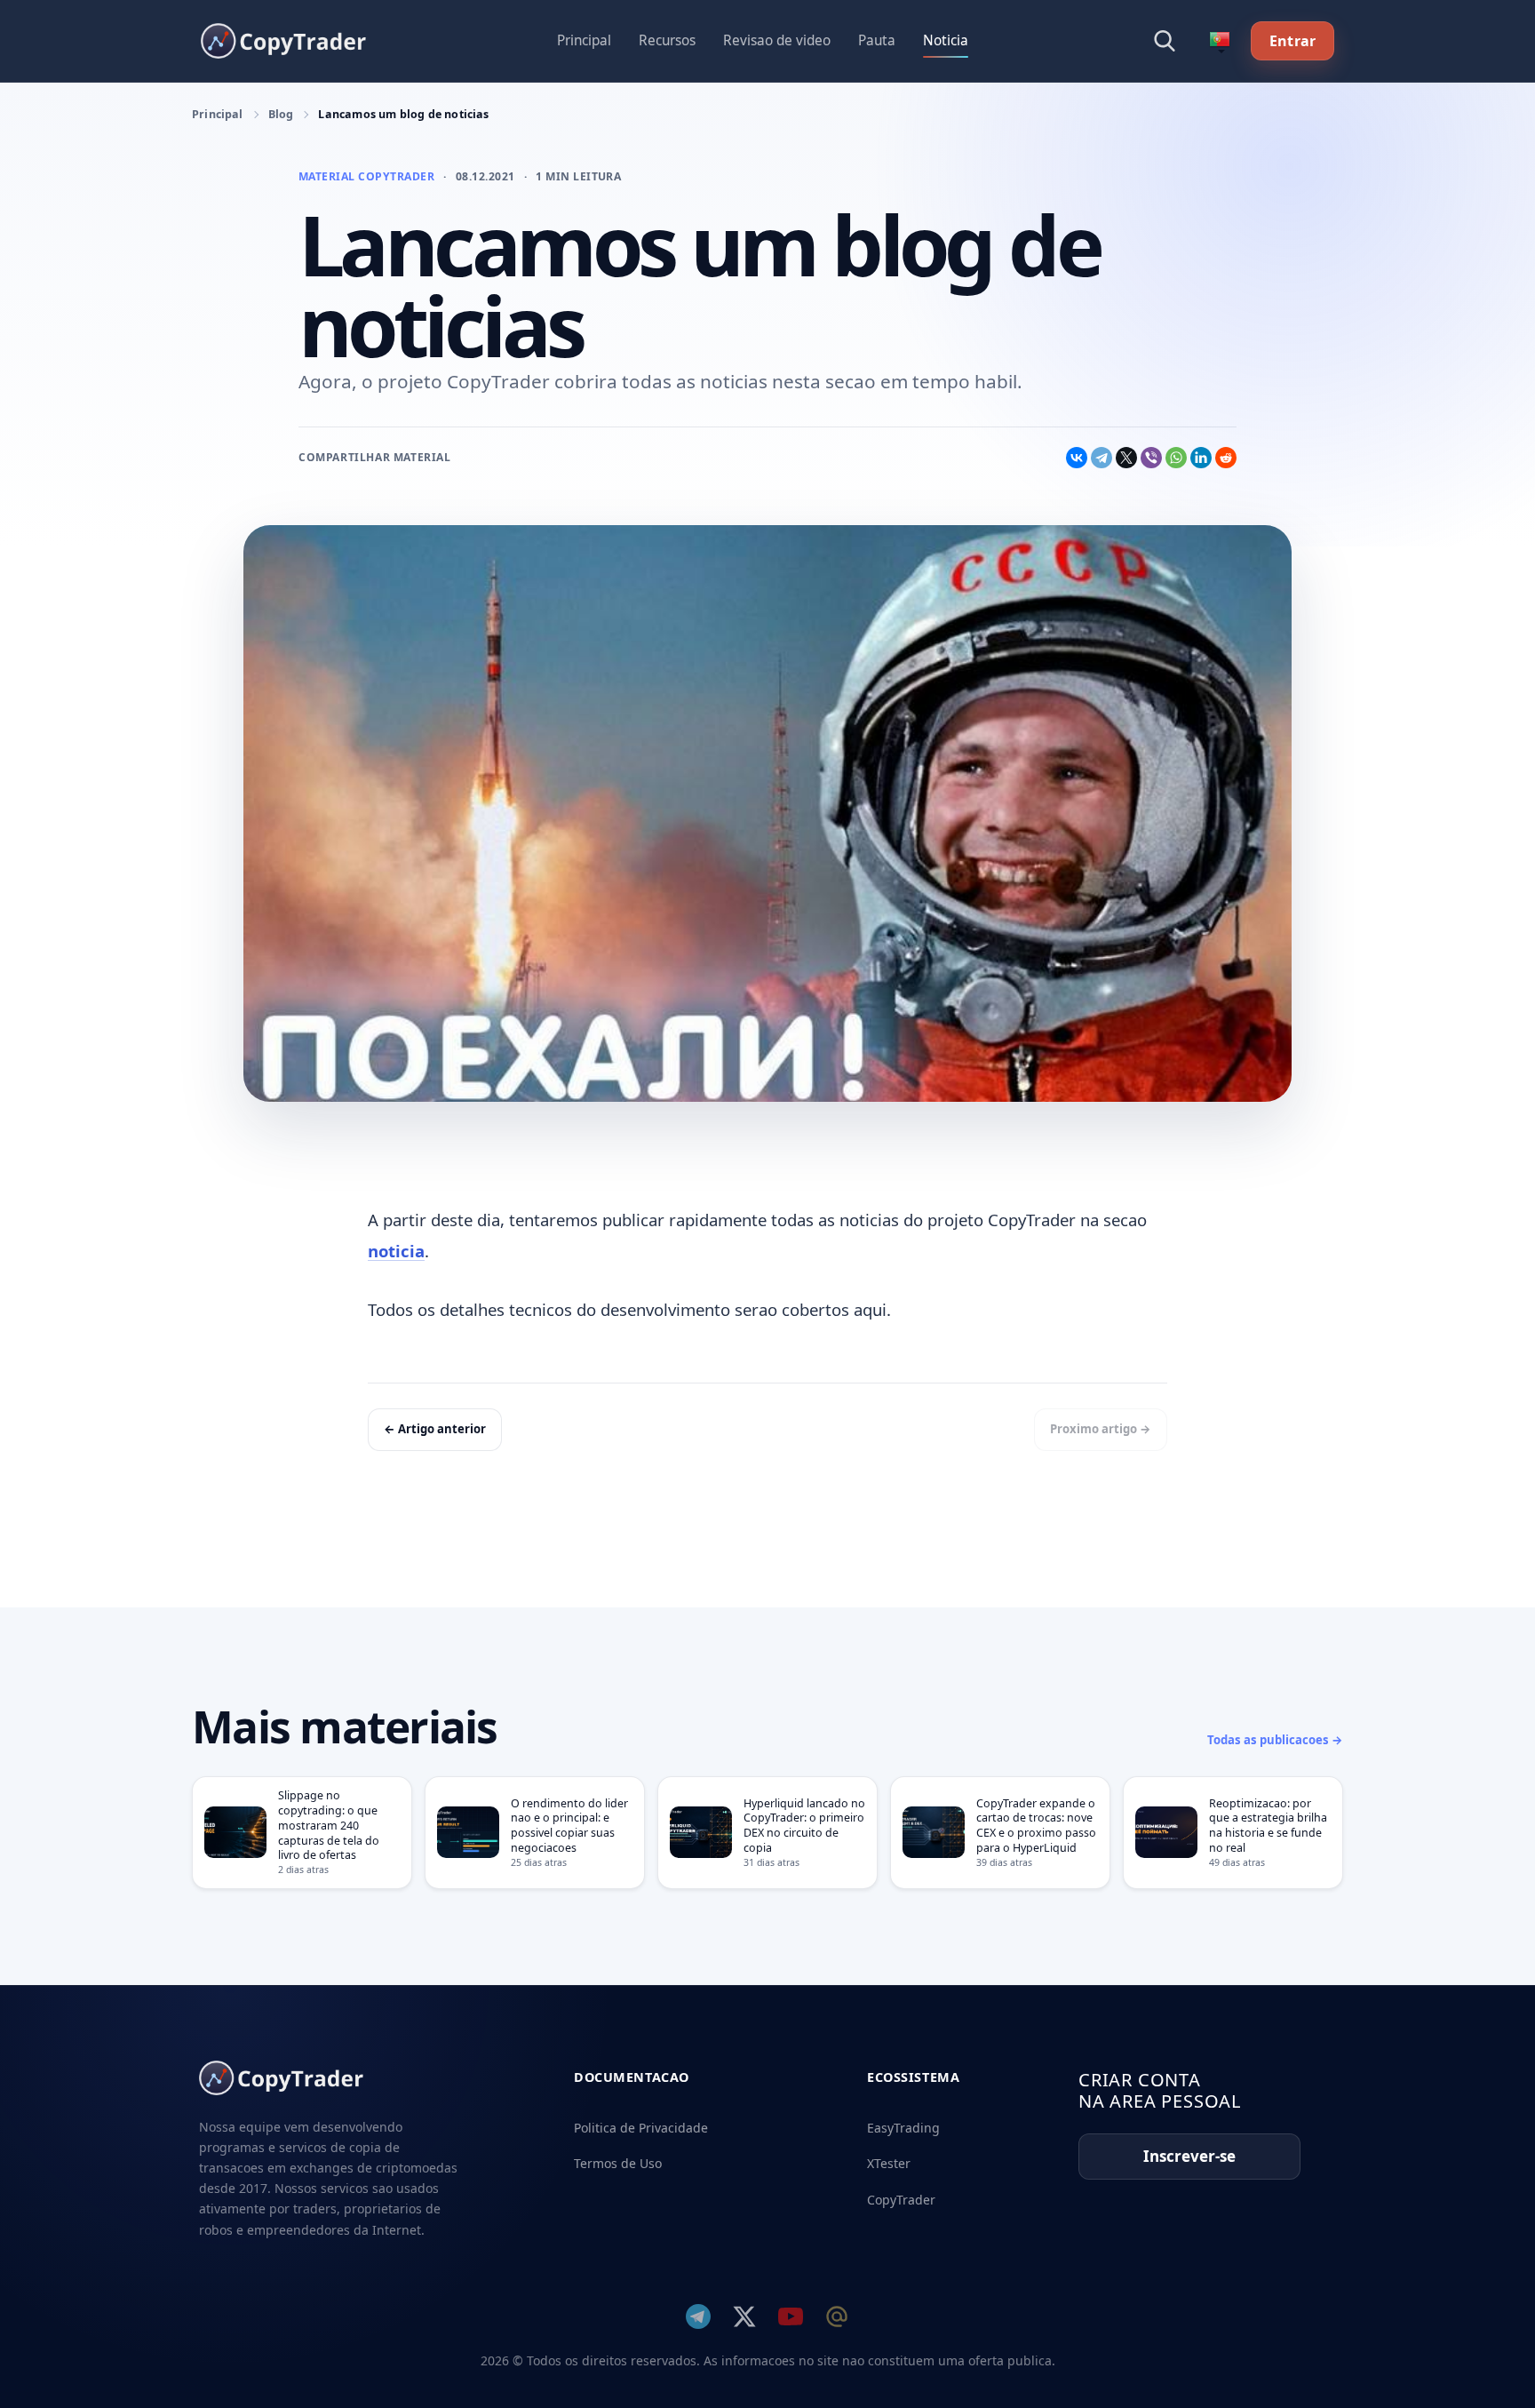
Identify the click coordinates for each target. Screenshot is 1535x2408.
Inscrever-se (1189, 2156)
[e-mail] (837, 2316)
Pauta (877, 40)
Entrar (1292, 41)
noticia (396, 1251)
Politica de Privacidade (641, 2128)
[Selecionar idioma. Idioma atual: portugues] (1220, 41)
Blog (281, 114)
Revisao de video (777, 40)
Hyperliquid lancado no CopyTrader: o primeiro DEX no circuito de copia (804, 1826)
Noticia (946, 40)
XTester (889, 2163)
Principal (584, 40)
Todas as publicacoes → (1275, 1740)
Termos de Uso (618, 2163)
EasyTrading (903, 2128)
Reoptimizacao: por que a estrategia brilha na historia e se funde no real (1268, 1826)
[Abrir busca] (1165, 41)
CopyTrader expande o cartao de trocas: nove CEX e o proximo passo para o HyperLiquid (1036, 1826)
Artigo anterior (435, 1429)
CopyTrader (901, 2200)
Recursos (667, 40)
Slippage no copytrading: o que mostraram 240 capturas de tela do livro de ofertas (329, 1825)
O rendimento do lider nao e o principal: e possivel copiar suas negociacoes (569, 1826)
